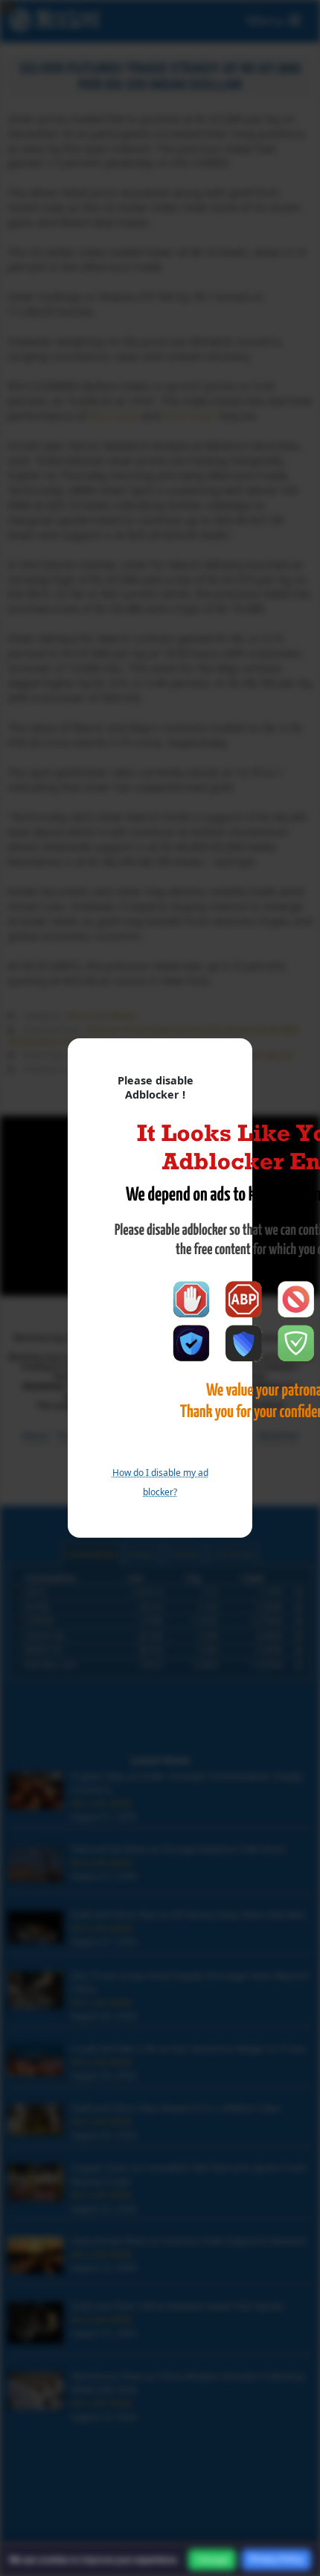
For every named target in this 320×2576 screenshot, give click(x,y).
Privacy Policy (276, 2559)
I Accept (212, 2560)
